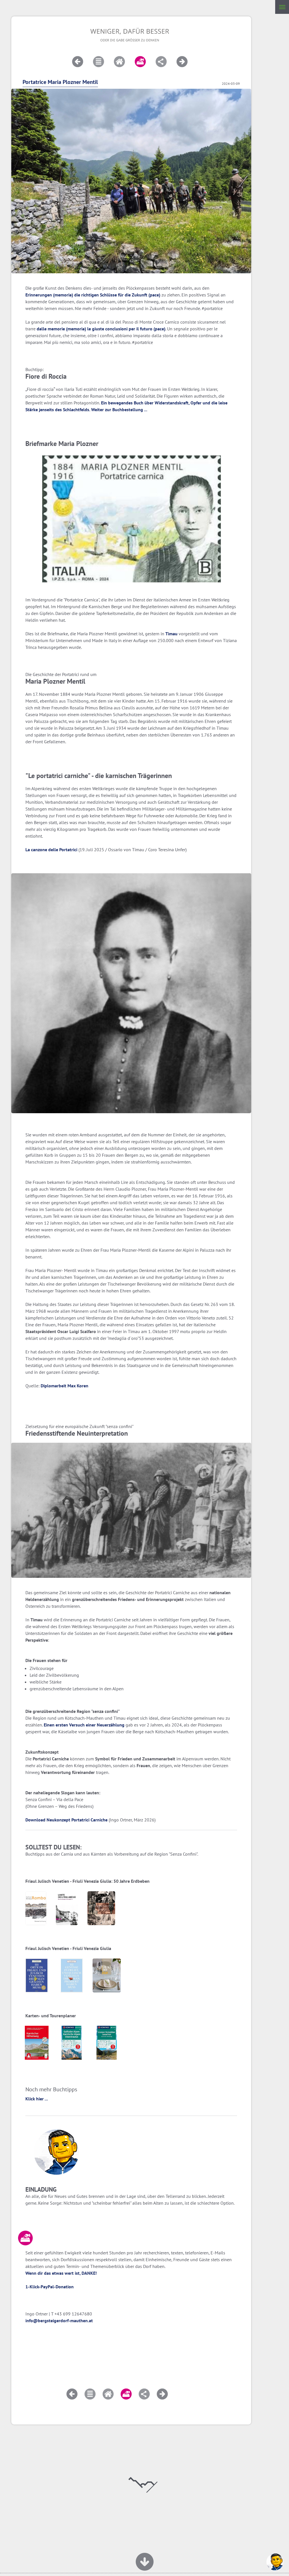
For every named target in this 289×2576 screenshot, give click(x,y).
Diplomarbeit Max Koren (64, 1386)
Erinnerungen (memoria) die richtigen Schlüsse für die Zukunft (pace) (93, 295)
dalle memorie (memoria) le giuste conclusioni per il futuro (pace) (101, 329)
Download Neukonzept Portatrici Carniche (66, 1820)
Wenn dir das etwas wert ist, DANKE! (61, 2273)
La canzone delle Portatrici (51, 850)
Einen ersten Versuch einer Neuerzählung (84, 1725)
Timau (171, 634)
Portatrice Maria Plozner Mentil (60, 82)
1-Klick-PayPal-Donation (50, 2287)
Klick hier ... (37, 2099)
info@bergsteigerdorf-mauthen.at (59, 2321)
